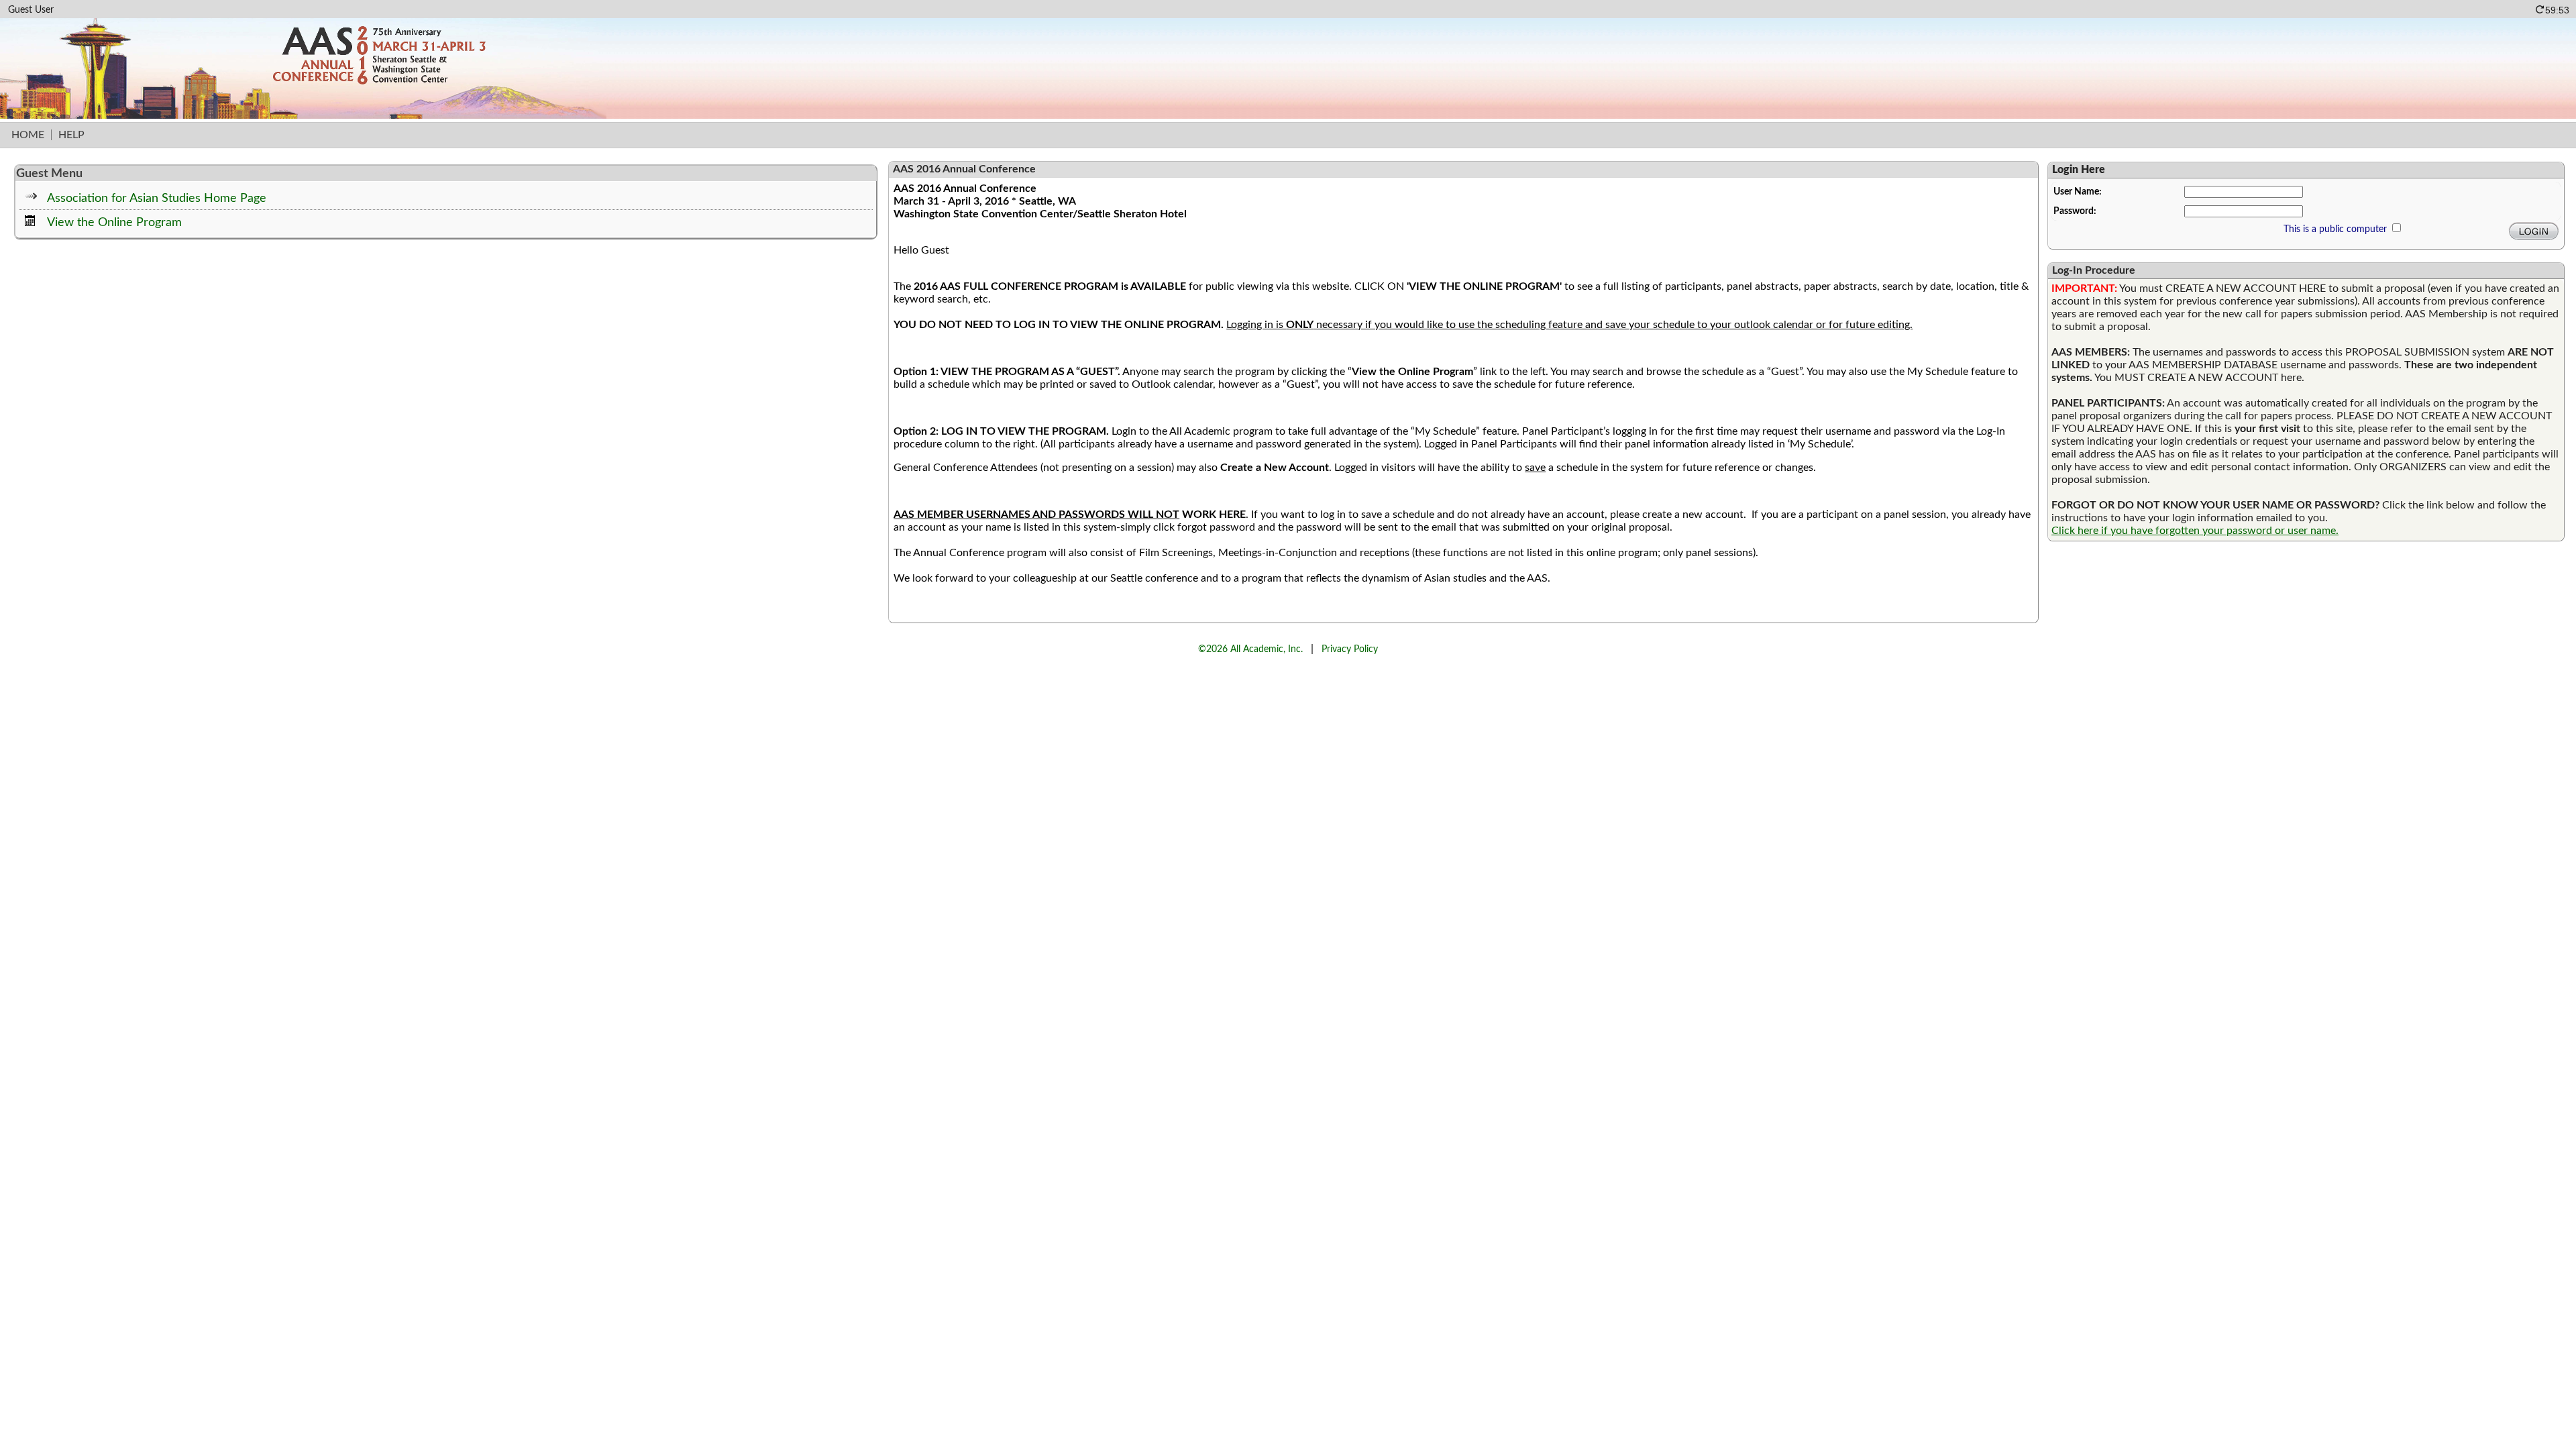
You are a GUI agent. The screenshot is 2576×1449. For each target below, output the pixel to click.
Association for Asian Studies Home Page (157, 198)
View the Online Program (114, 222)
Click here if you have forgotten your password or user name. (2195, 531)
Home (28, 135)
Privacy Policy (1350, 649)
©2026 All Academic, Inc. (1250, 649)
